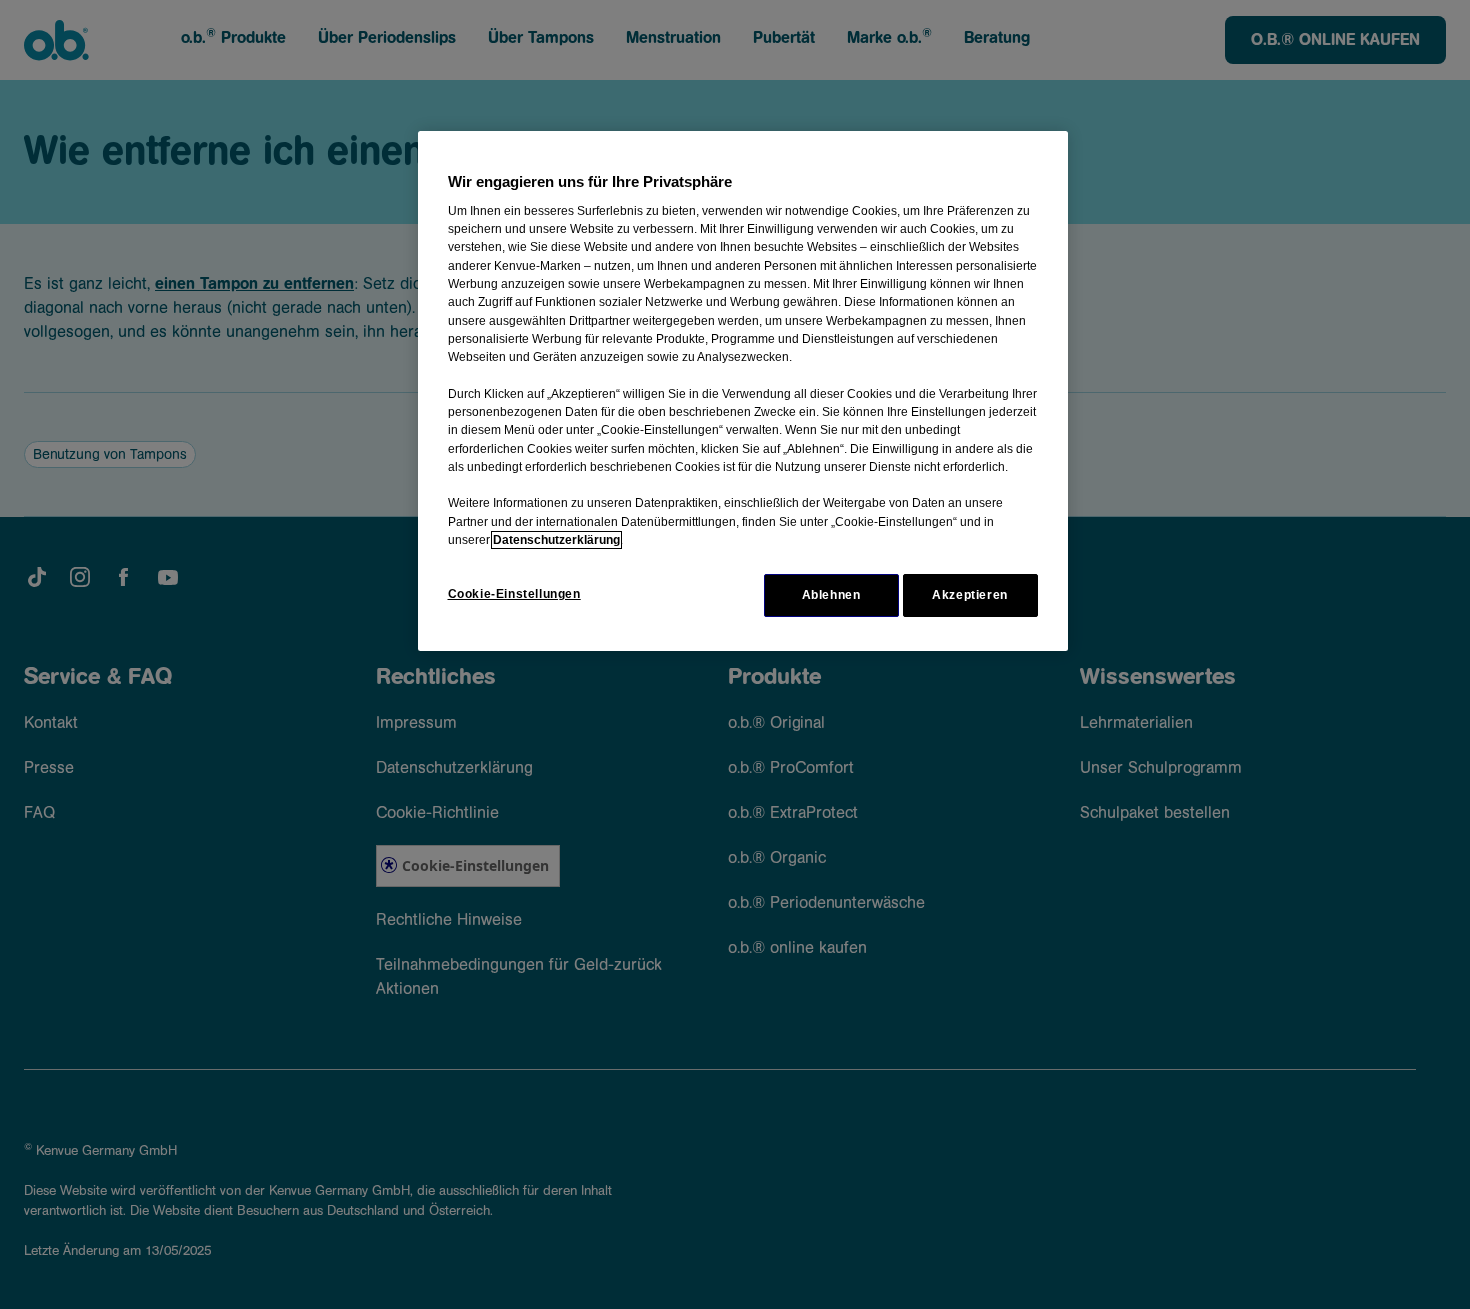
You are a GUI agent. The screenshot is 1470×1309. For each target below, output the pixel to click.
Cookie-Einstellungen (514, 594)
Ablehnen (831, 595)
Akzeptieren (970, 595)
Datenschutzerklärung (556, 540)
